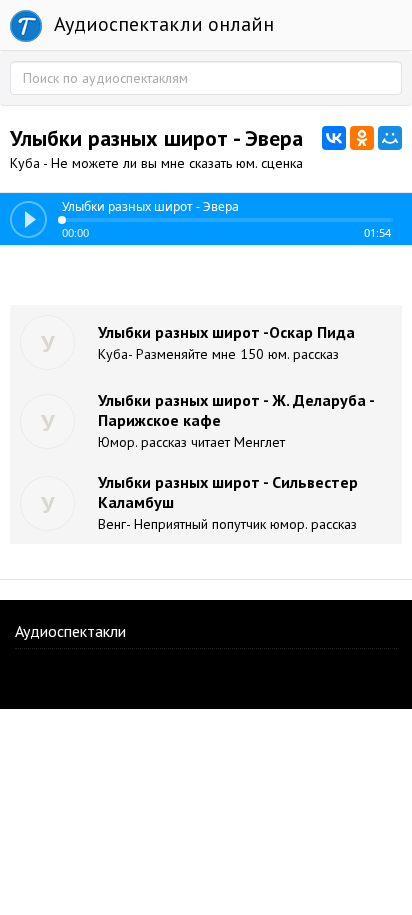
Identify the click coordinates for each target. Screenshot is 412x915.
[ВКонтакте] (334, 138)
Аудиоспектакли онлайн (161, 24)
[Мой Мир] (390, 138)
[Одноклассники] (362, 138)
